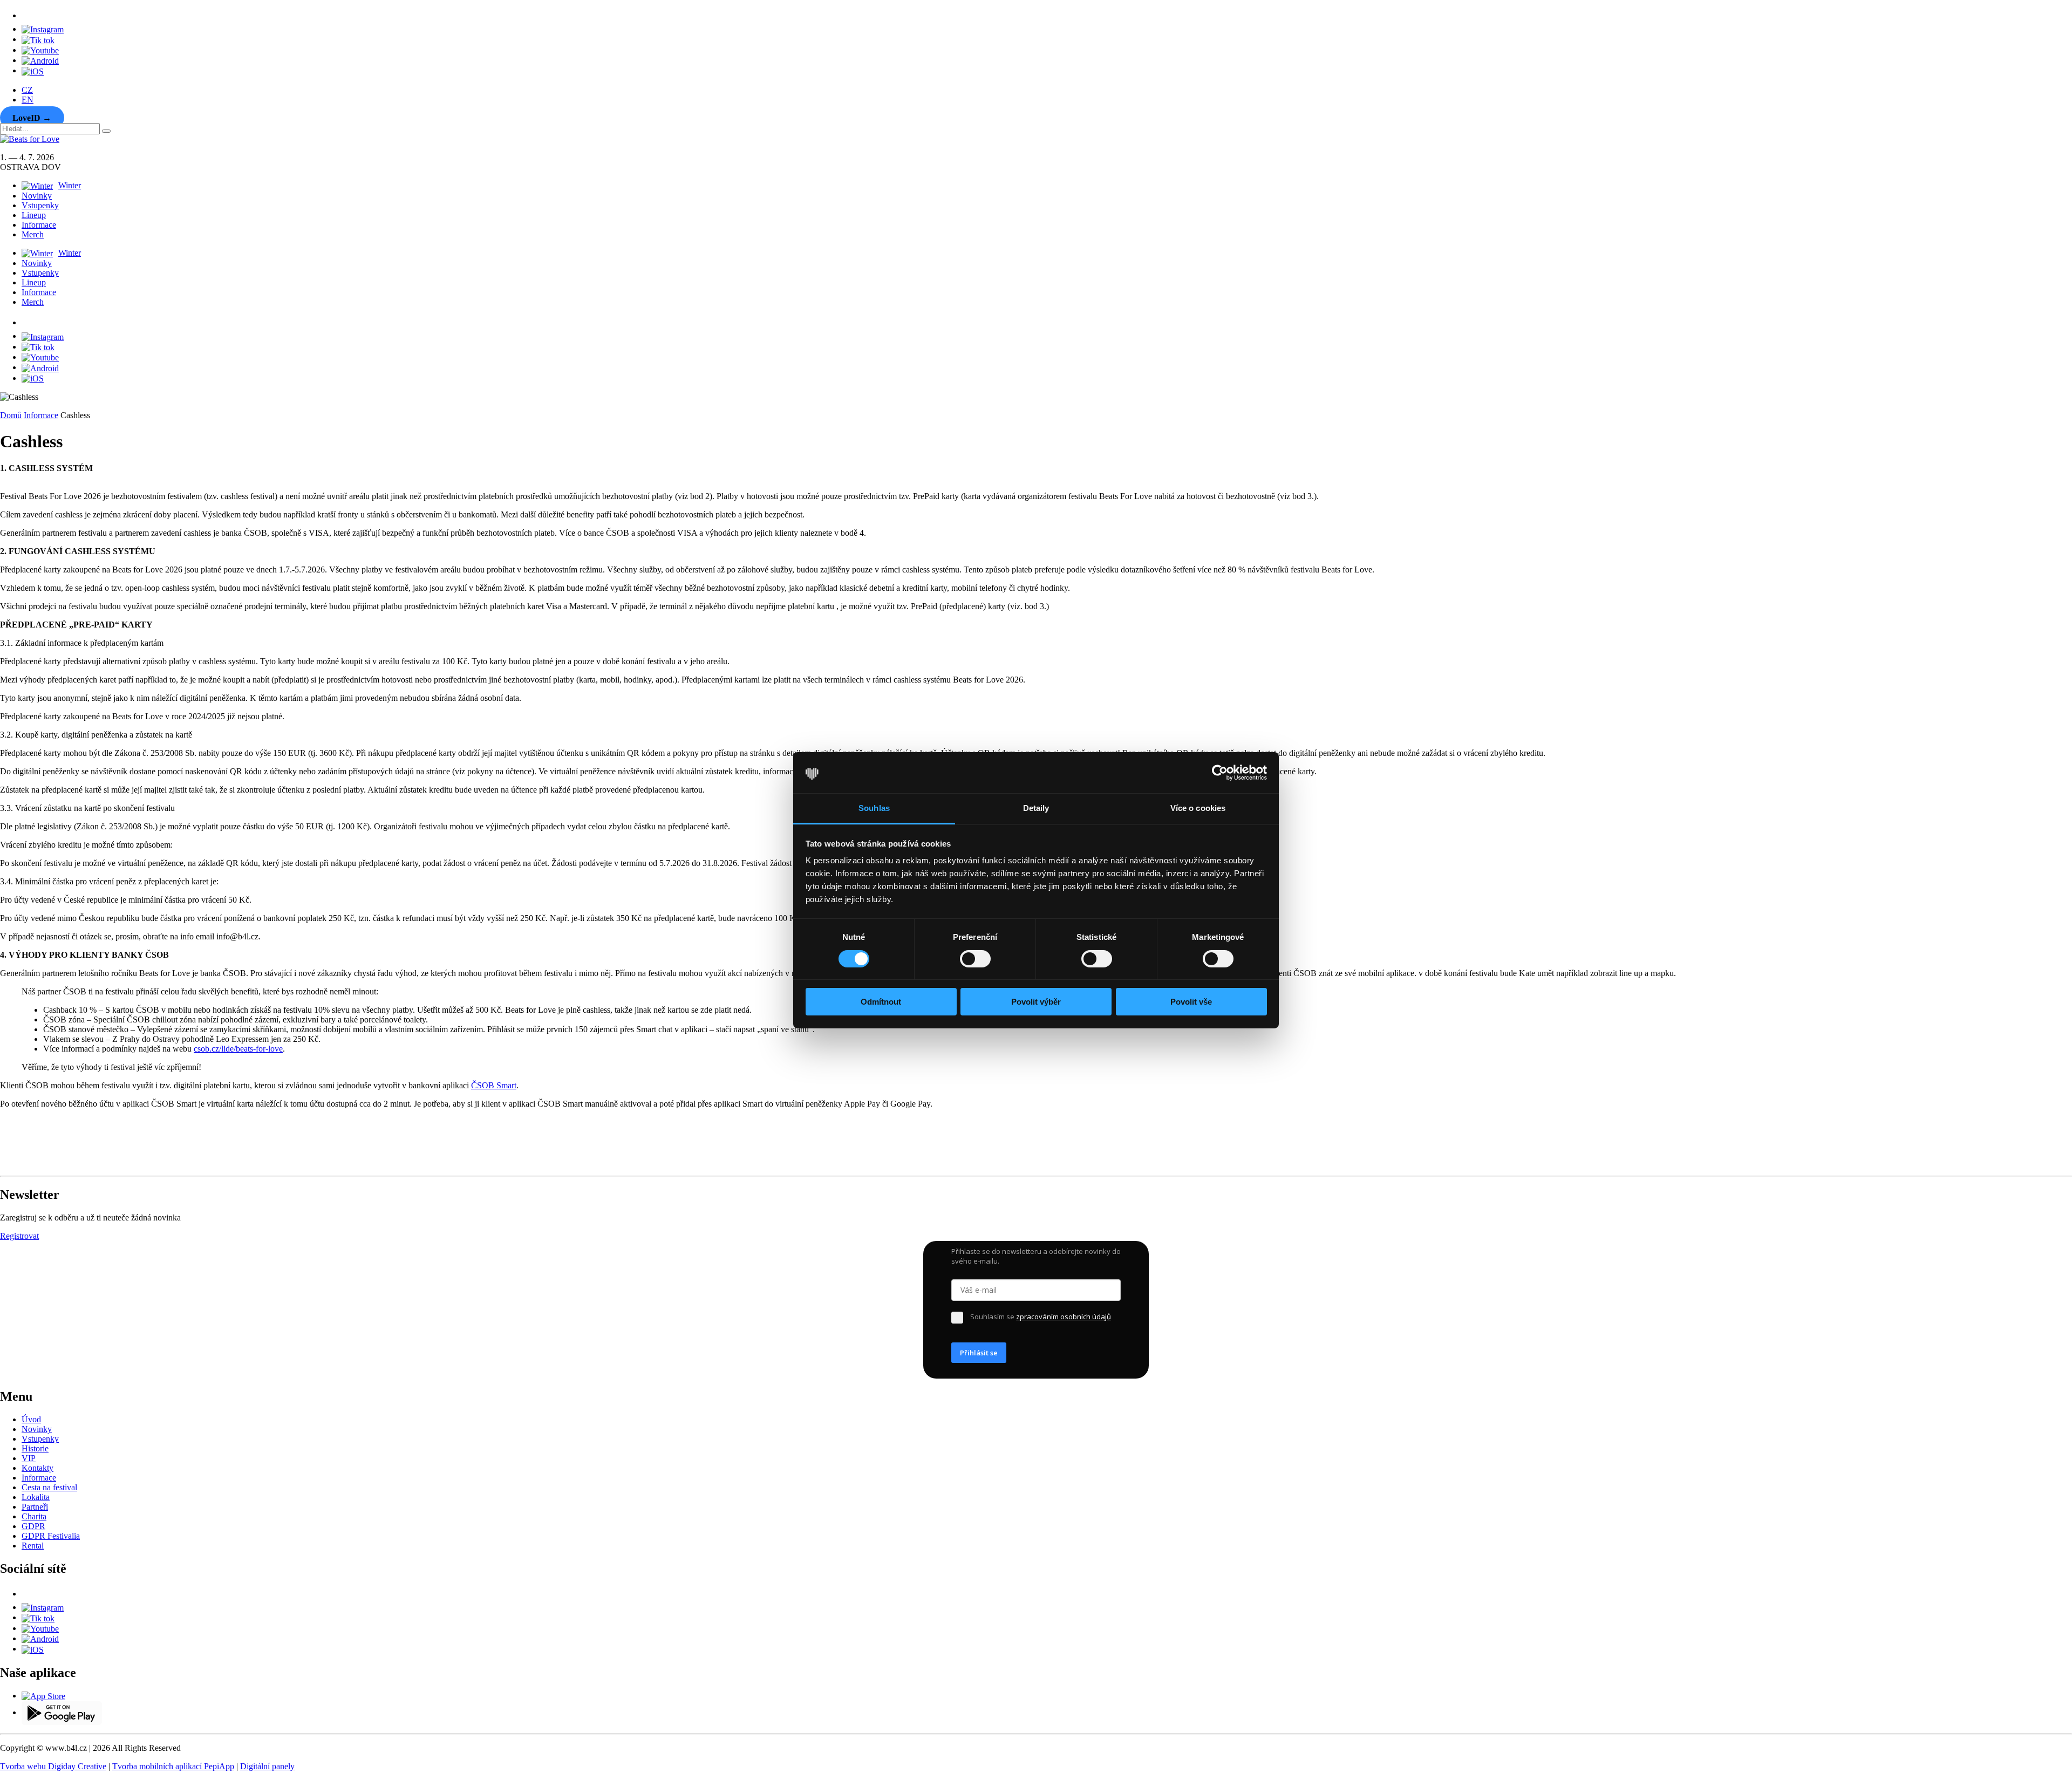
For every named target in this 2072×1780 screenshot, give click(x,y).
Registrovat (19, 1236)
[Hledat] (106, 131)
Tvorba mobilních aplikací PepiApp (173, 1766)
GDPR (33, 1526)
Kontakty (38, 1468)
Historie (35, 1448)
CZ (27, 90)
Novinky (37, 196)
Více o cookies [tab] (1198, 808)
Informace (39, 225)
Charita (34, 1516)
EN (28, 100)
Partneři (35, 1507)
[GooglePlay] (40, 60)
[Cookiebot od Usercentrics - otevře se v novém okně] (1220, 773)
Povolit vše (1191, 1002)
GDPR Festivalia (51, 1536)
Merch (33, 234)
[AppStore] (33, 70)
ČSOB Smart (494, 1085)
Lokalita (36, 1497)
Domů (11, 415)
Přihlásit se (979, 1353)
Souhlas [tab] (874, 808)
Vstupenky (40, 205)
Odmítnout (881, 1002)
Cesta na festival (49, 1487)
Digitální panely (267, 1766)
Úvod (31, 1419)
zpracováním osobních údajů (1064, 1317)
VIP (29, 1458)
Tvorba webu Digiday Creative (53, 1766)
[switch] (975, 959)
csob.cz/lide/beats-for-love (238, 1049)
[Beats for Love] (28, 1166)
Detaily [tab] (1036, 808)
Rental (33, 1546)
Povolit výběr (1036, 1002)
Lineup (34, 215)
